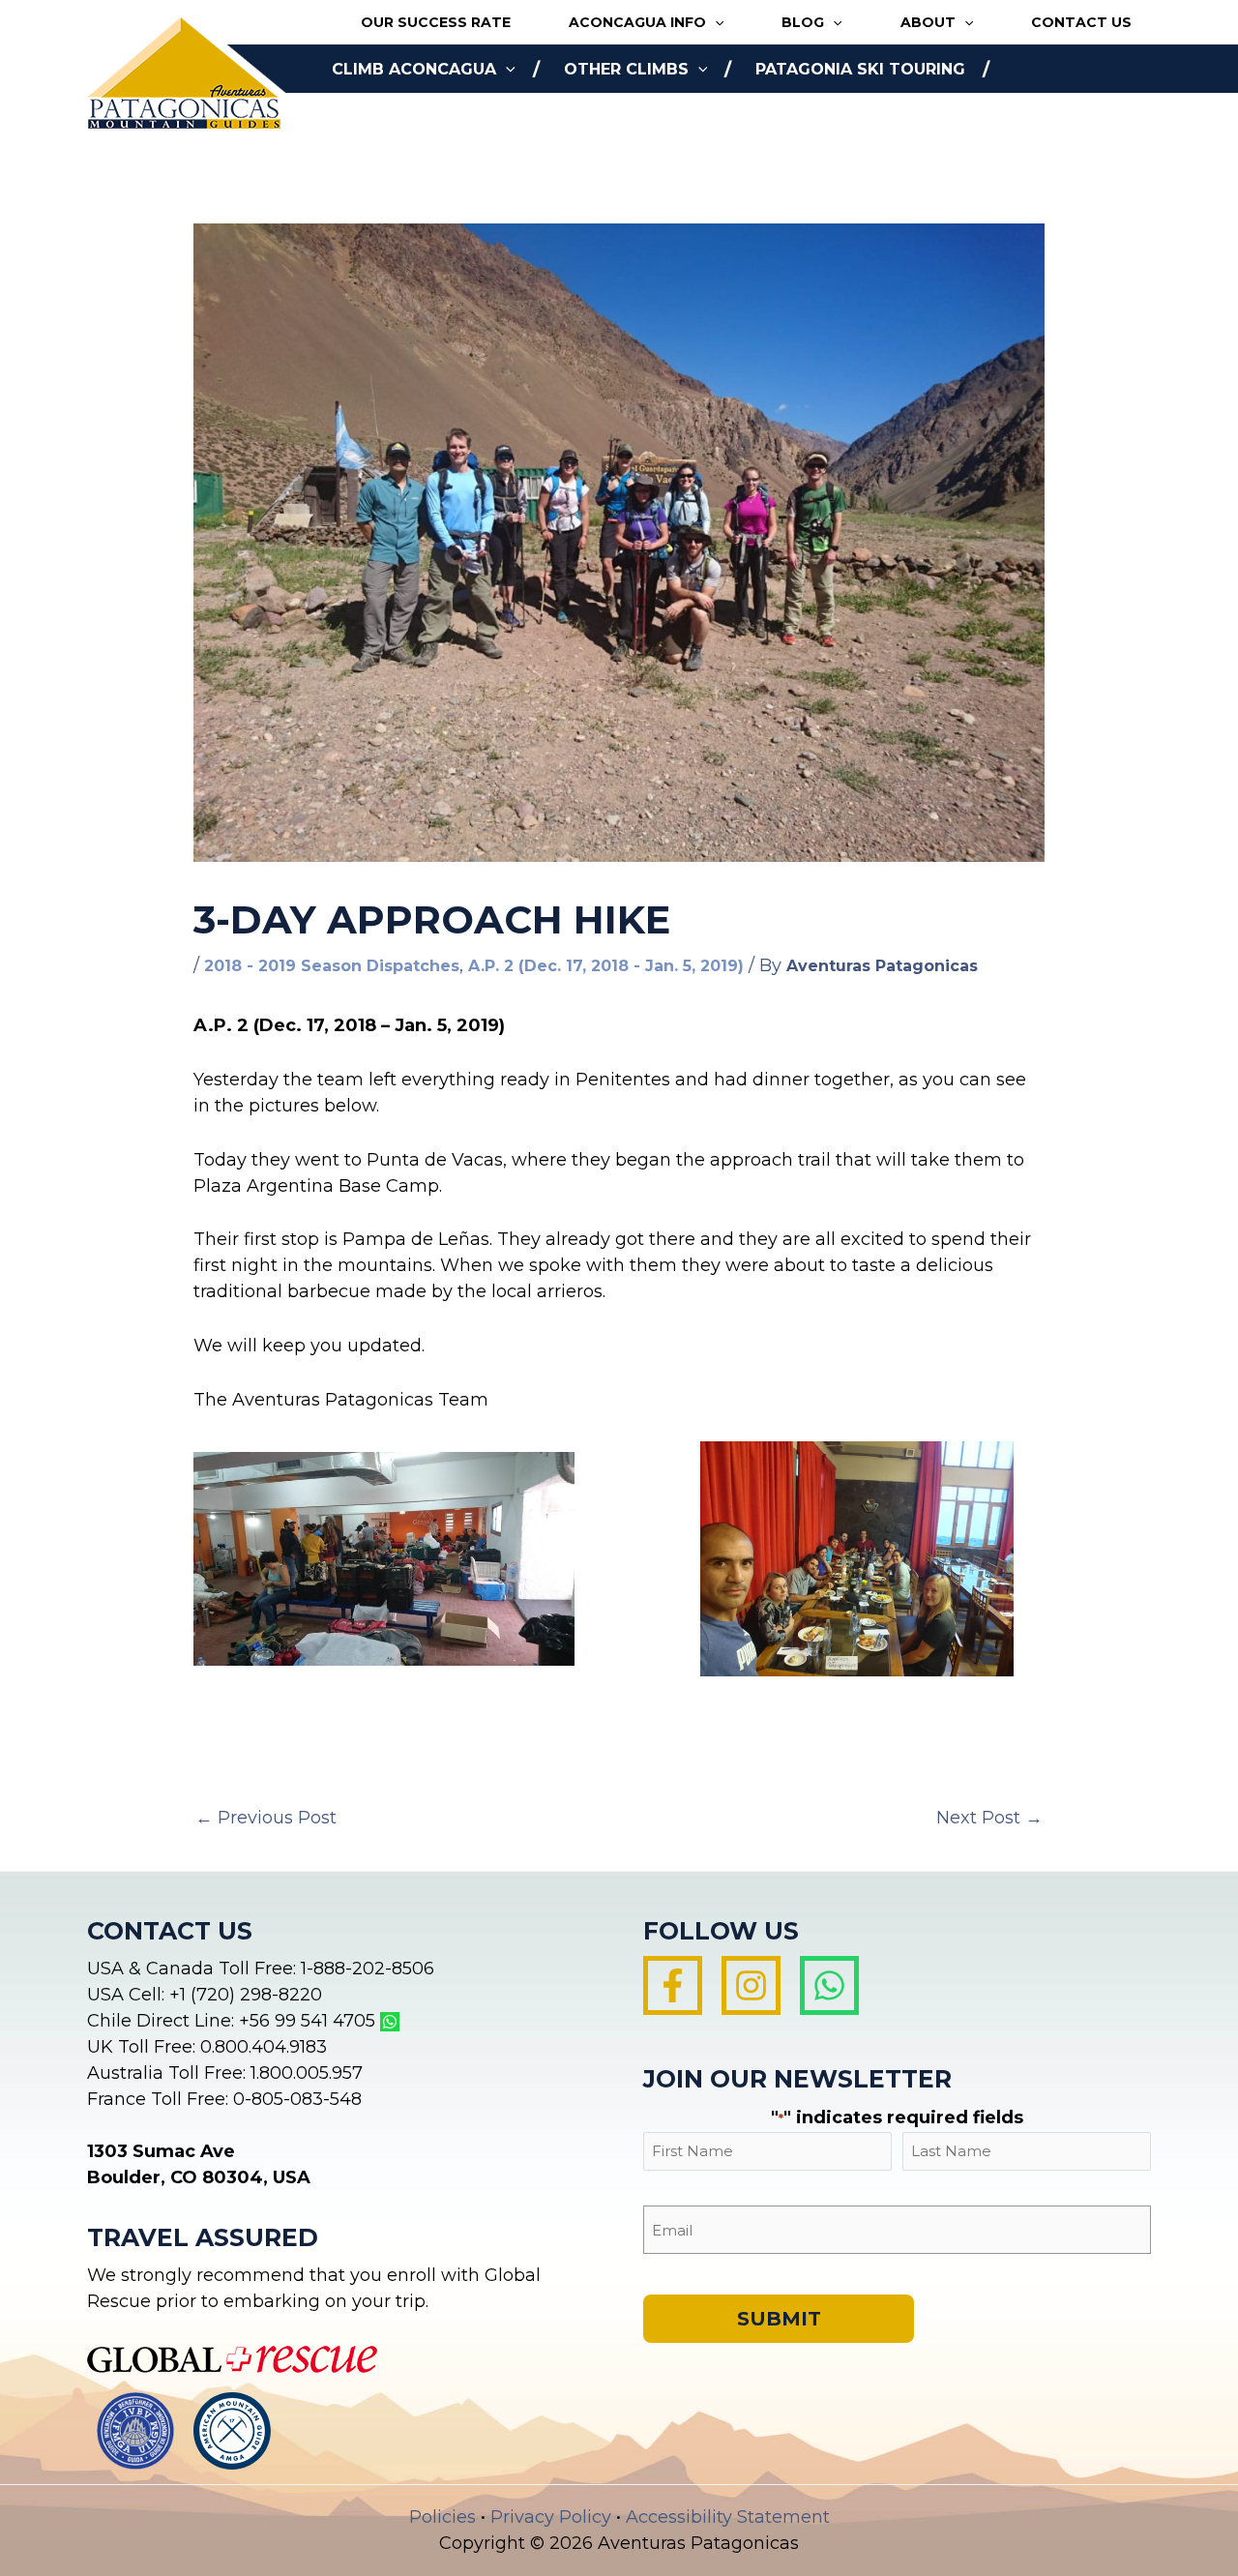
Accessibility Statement (728, 2517)
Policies (442, 2517)
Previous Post (266, 1818)
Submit (779, 2319)
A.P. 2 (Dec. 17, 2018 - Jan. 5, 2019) (606, 966)
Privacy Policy (551, 2517)
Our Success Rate (436, 22)
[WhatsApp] (829, 1985)
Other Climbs (626, 69)
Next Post (989, 1818)
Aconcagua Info (637, 22)
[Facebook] (673, 1985)
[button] (715, 23)
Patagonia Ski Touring (860, 69)
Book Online (390, 118)
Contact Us (1081, 22)
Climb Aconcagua (414, 69)
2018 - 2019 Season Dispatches (332, 966)
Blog (803, 22)
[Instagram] (751, 1985)
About (928, 22)
